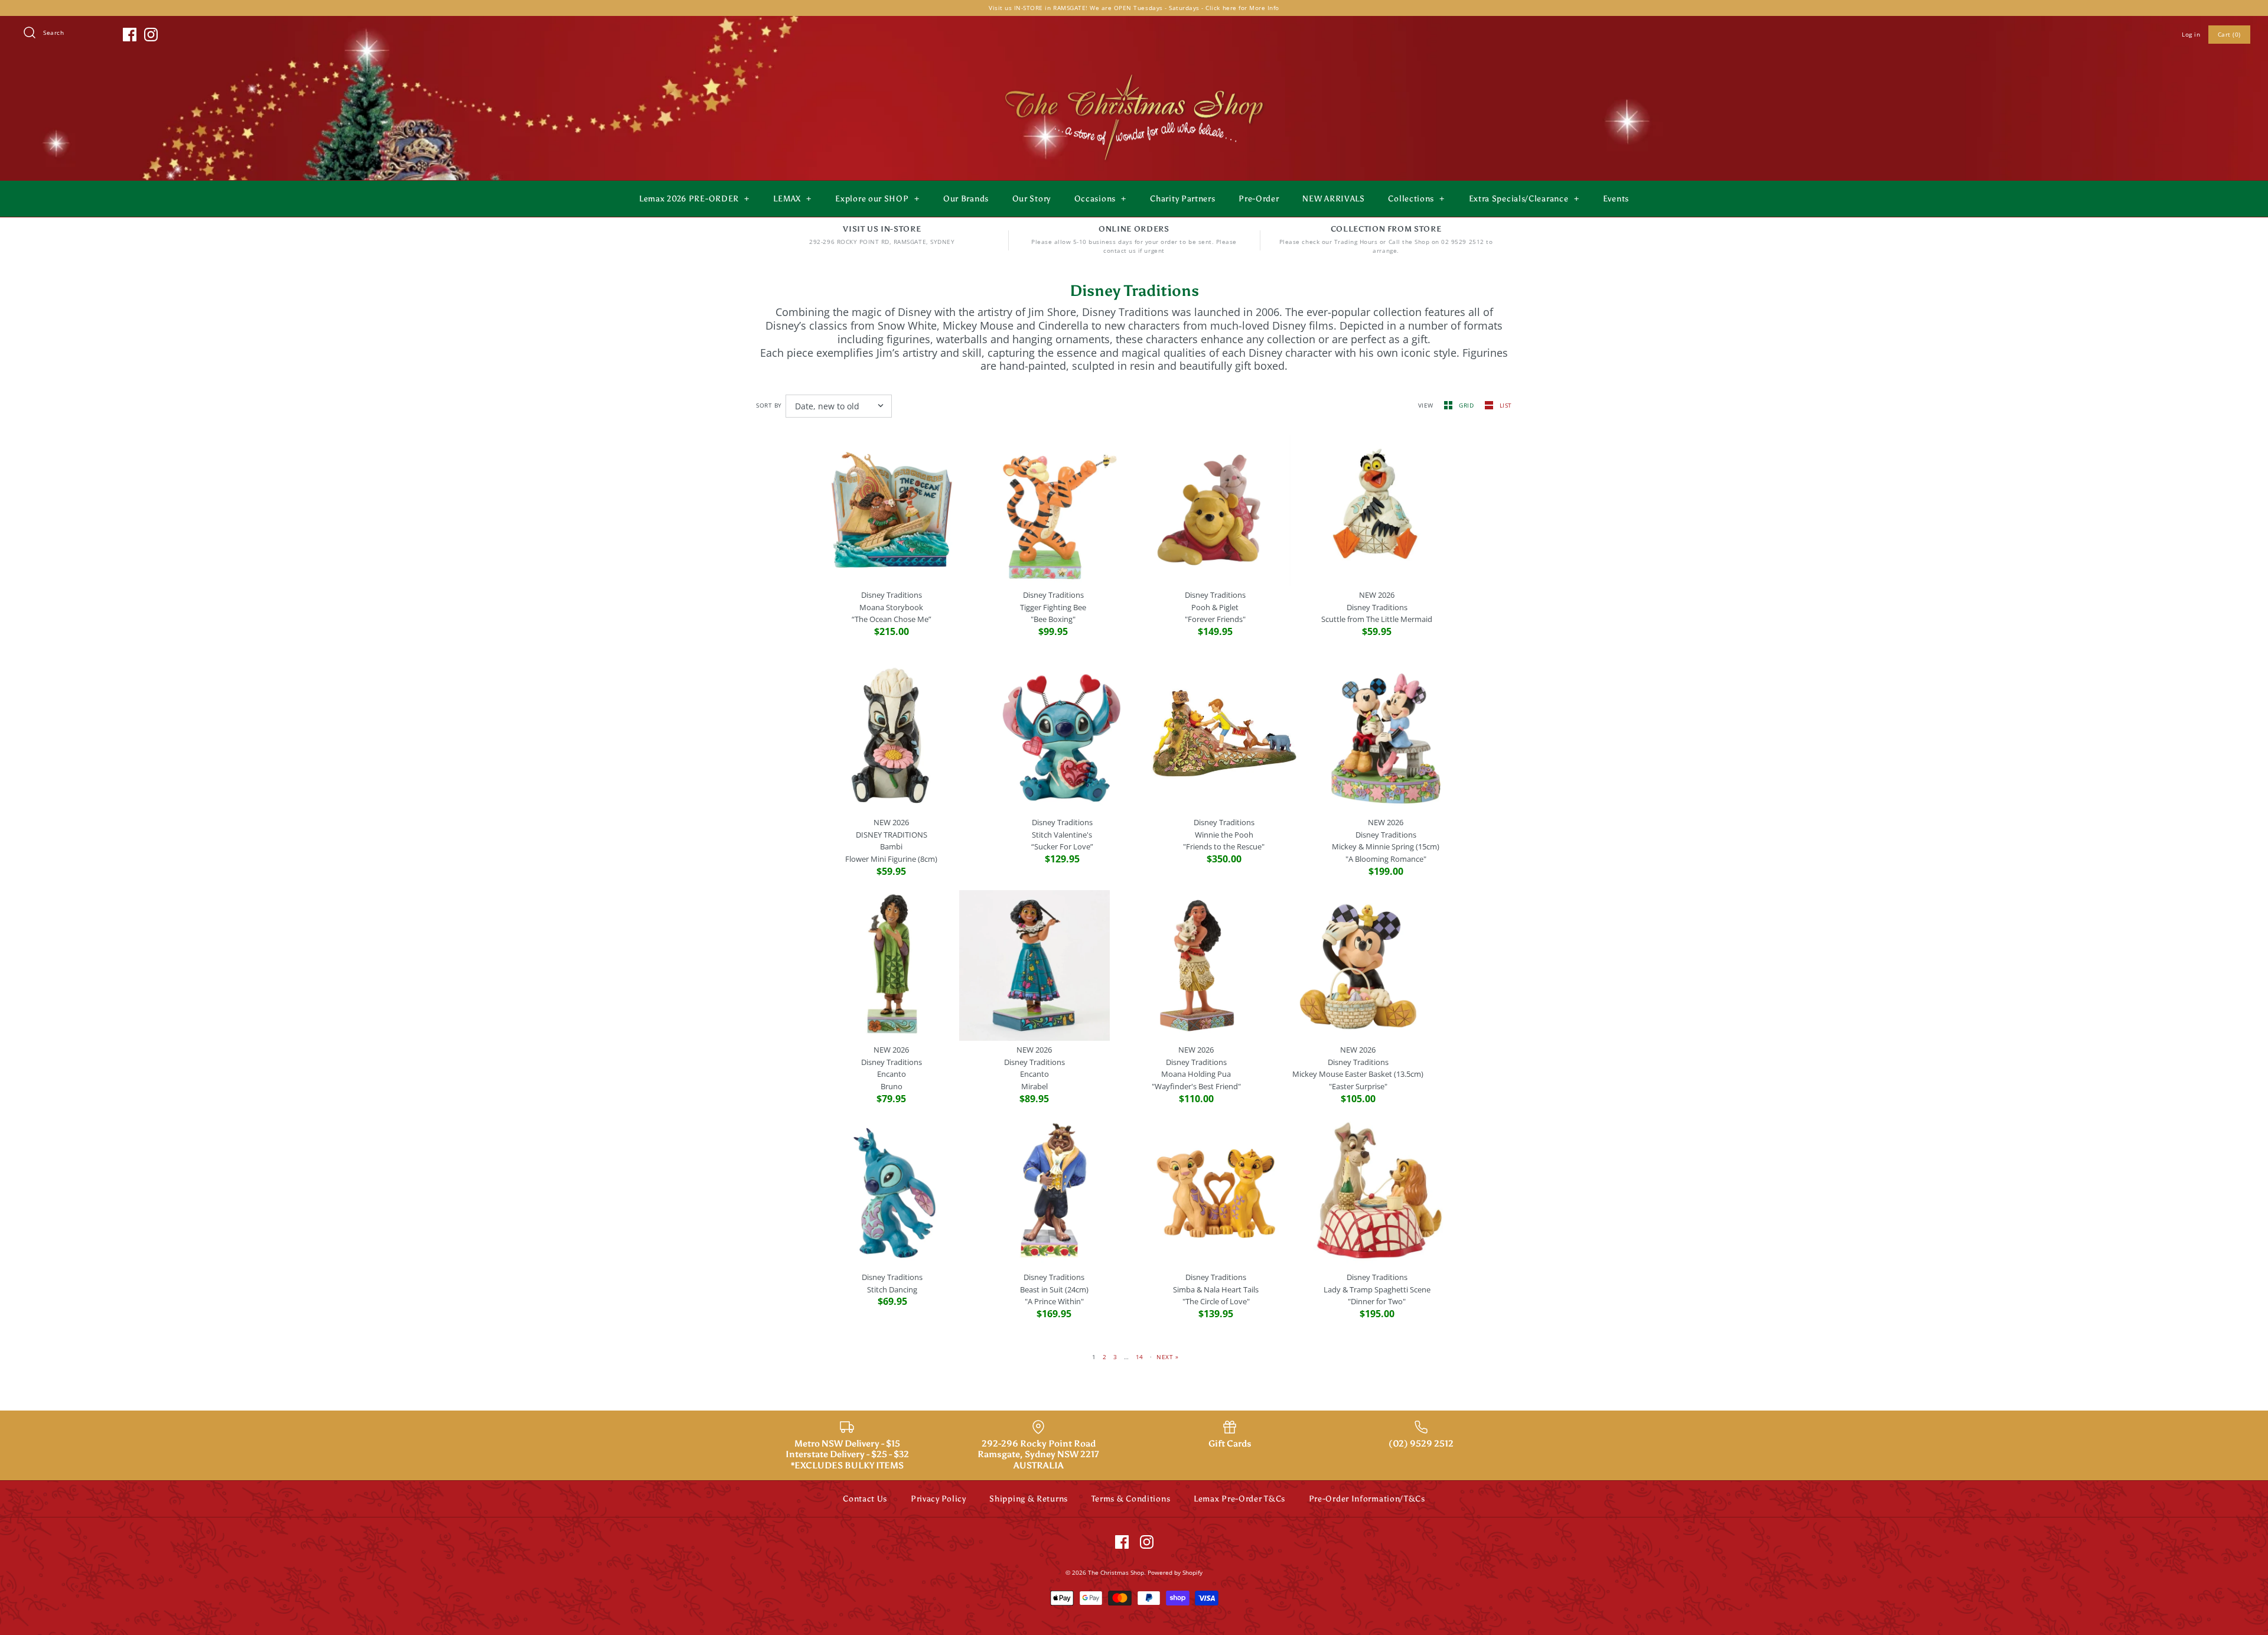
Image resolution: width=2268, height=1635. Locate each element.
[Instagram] (151, 35)
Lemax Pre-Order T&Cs (1239, 1499)
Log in (2191, 34)
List (1506, 405)
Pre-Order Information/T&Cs (1367, 1499)
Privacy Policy (939, 1499)
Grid (1467, 405)
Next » (1167, 1357)
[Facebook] (130, 35)
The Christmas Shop (1116, 1572)
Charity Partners (1182, 199)
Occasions (1100, 199)
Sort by (769, 405)
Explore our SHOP (877, 199)
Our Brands (966, 199)
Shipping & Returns (1029, 1499)
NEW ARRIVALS (1333, 199)
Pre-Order (1259, 199)
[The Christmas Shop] (1134, 72)
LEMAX (792, 199)
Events (1616, 199)
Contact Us (865, 1499)
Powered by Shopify (1175, 1572)
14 (1140, 1357)
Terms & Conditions (1131, 1499)
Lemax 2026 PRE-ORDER (694, 199)
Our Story (1032, 199)
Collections (1416, 199)
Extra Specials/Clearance (1524, 199)
